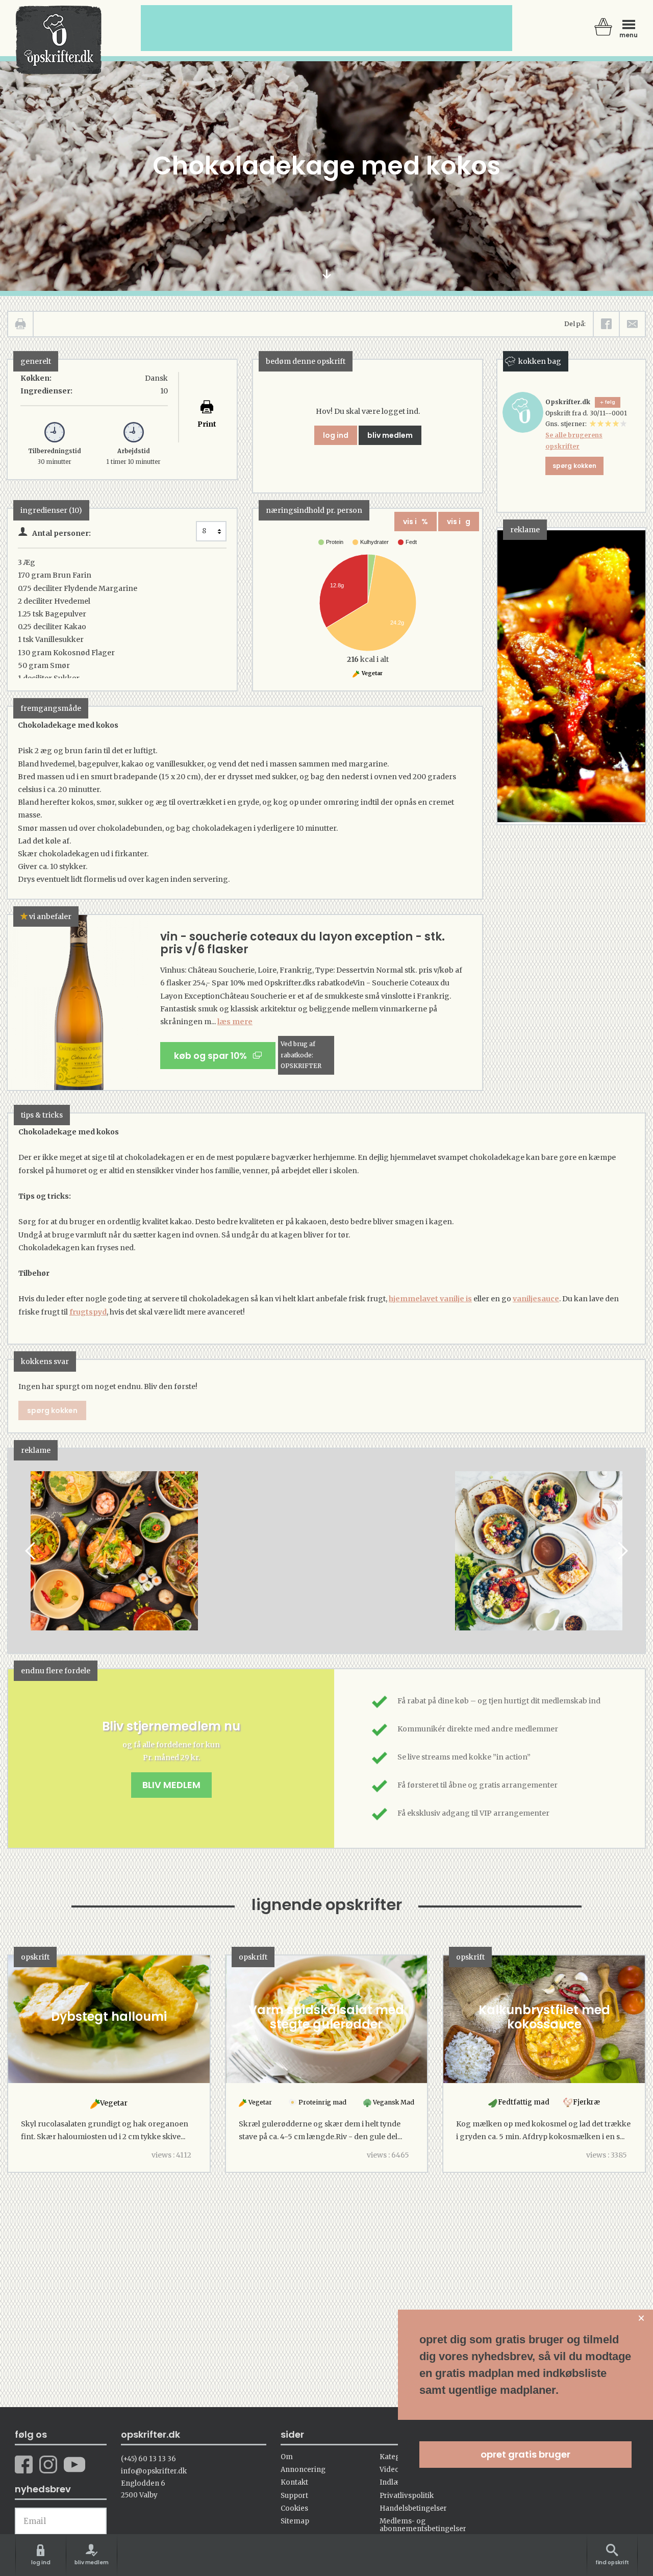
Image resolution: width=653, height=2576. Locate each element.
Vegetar (372, 673)
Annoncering (303, 2470)
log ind (336, 435)
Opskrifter (59, 40)
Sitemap (295, 2521)
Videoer (393, 2470)
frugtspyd (88, 1312)
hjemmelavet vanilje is (430, 1299)
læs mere (235, 1022)
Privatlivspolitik (407, 2496)
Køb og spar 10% (214, 1056)
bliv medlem (390, 435)
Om (287, 2457)
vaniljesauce (536, 1299)
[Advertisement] (332, 1561)
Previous (31, 1551)
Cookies (294, 2508)
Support (294, 2496)
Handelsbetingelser (413, 2508)
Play (16, 1551)
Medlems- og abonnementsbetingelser (423, 2525)
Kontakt (294, 2482)
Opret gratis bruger (525, 2454)
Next (622, 1551)
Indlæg (392, 2482)
